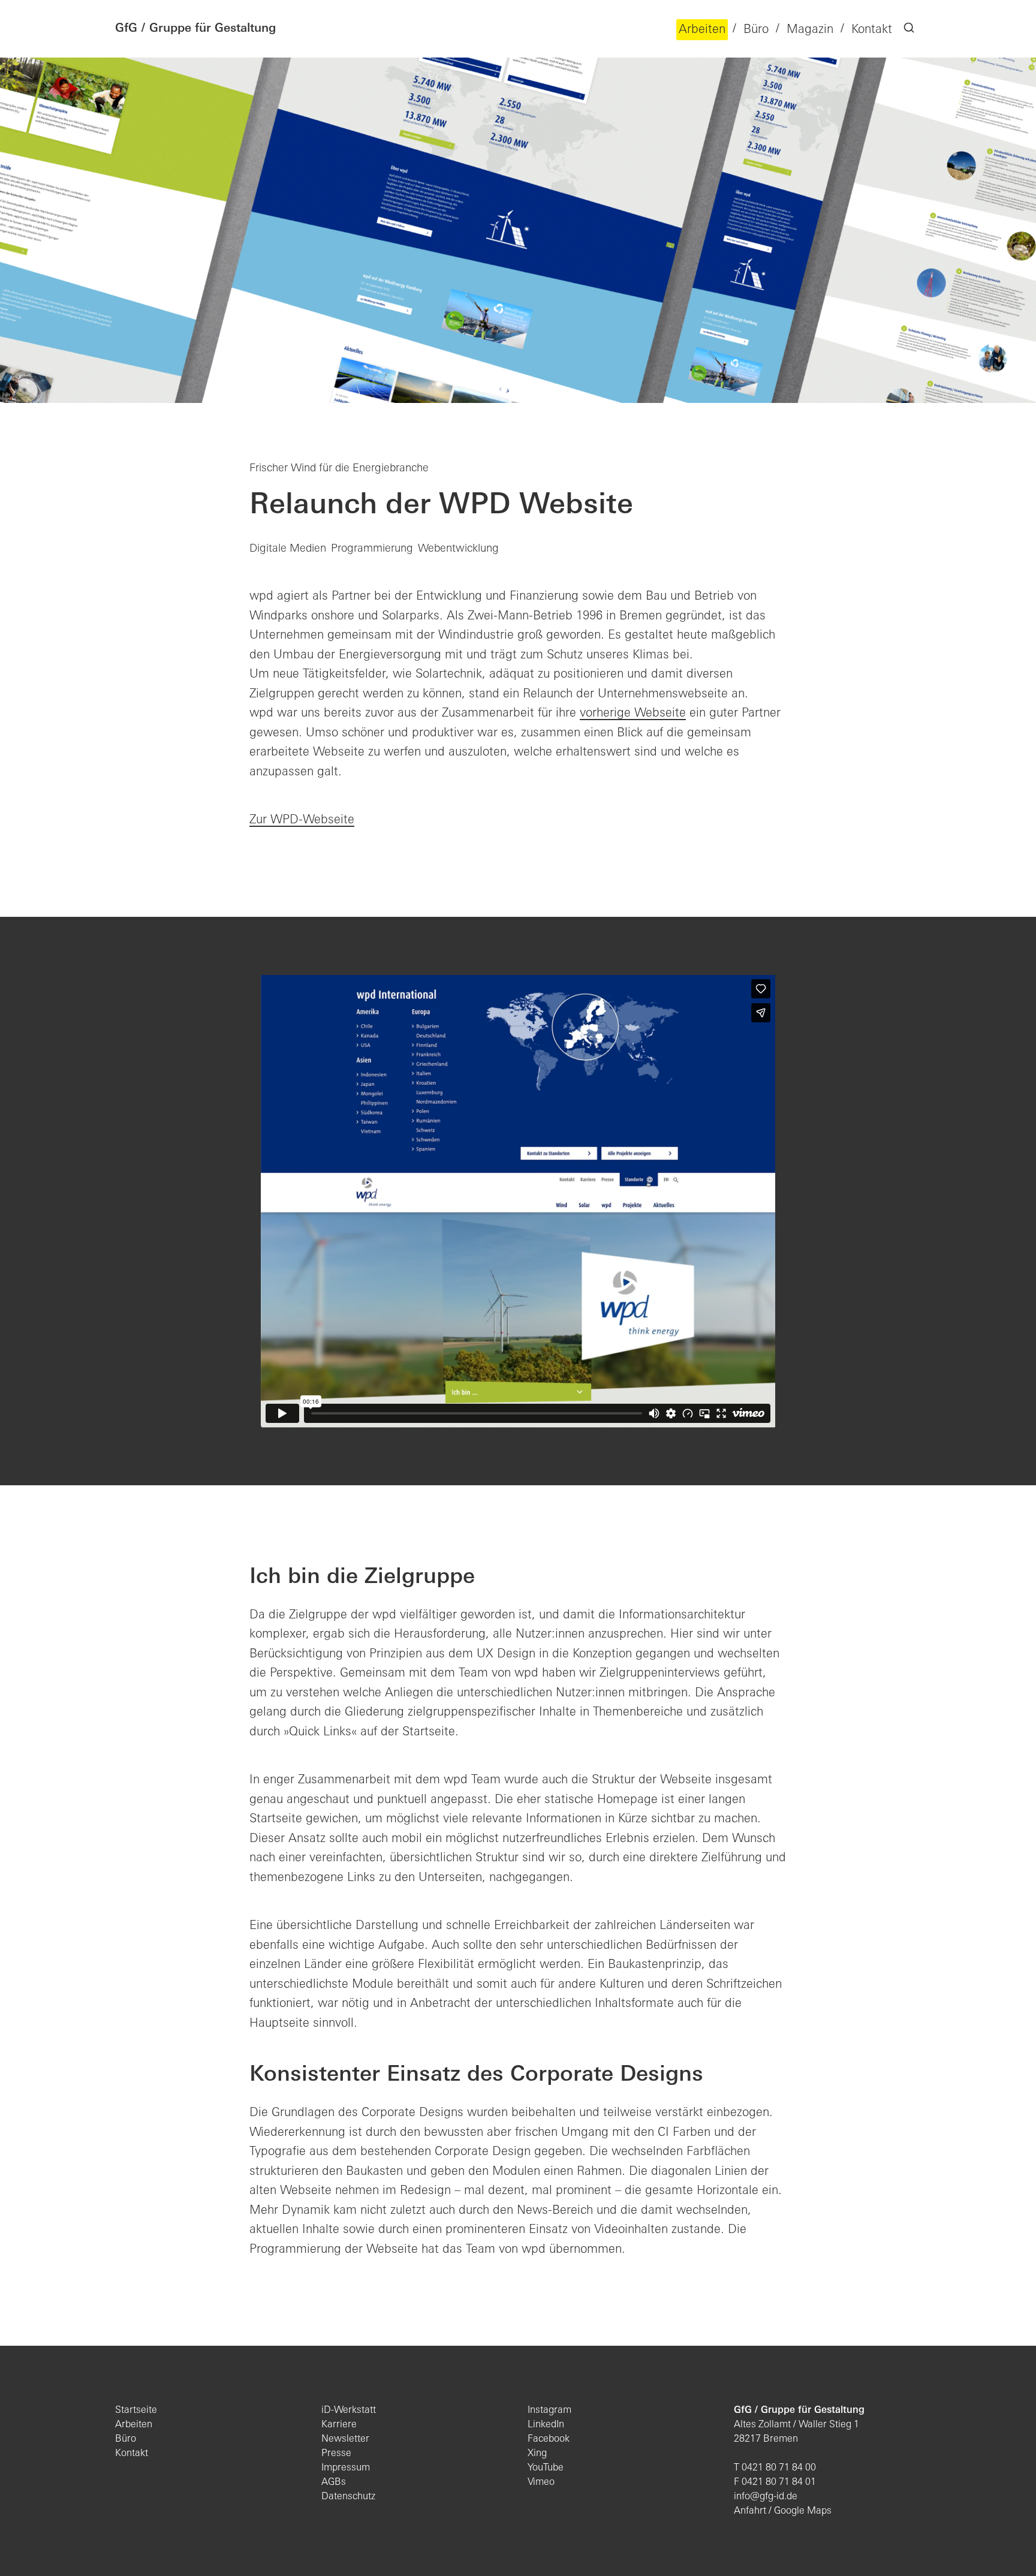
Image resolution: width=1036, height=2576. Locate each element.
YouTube (546, 2468)
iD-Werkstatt (349, 2411)
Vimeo (541, 2482)
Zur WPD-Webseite (302, 820)
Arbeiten (134, 2425)
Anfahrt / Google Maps (783, 2511)
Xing (537, 2454)
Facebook (549, 2439)
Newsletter (345, 2439)
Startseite (136, 2411)
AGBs (334, 2482)
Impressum (346, 2468)
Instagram (549, 2411)
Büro (126, 2439)
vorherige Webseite (633, 714)
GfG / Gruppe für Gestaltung (195, 29)
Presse (336, 2454)
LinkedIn (546, 2425)
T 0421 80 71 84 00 (775, 2468)
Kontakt (132, 2454)
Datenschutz (348, 2497)
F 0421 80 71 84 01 (775, 2482)
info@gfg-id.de (766, 2497)
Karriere (339, 2425)
